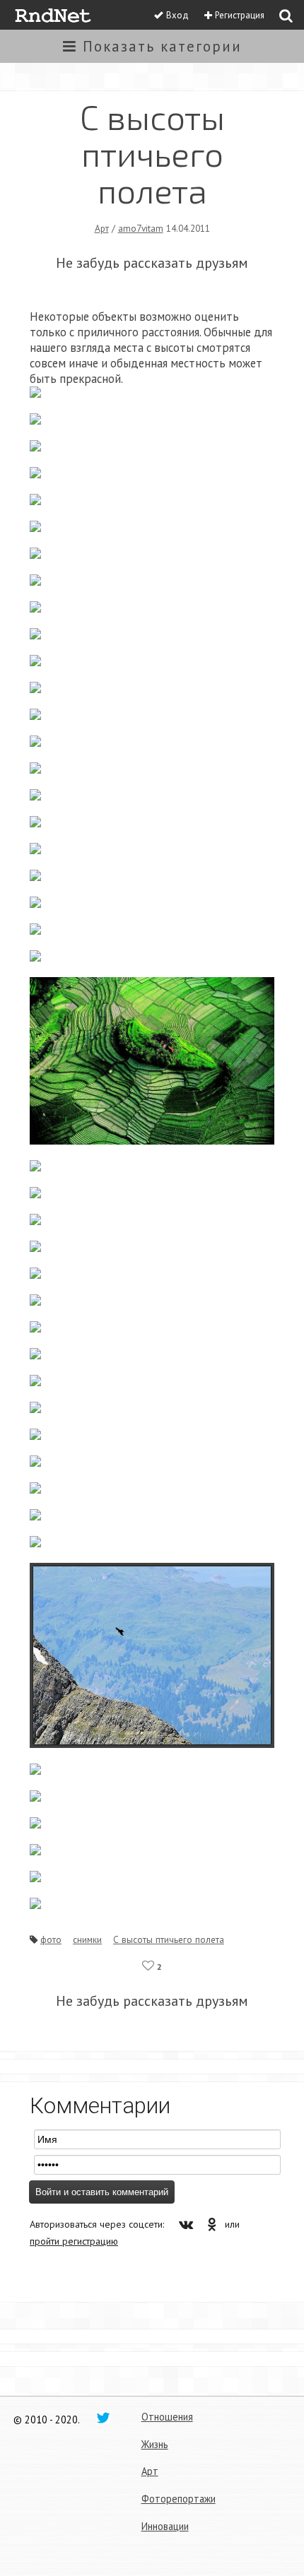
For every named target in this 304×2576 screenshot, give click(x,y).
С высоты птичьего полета (169, 1939)
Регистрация (240, 15)
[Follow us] (103, 2417)
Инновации (165, 2526)
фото (51, 1939)
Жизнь (155, 2444)
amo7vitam (141, 228)
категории (162, 46)
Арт (102, 228)
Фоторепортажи (179, 2499)
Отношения (167, 2417)
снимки (87, 1939)
